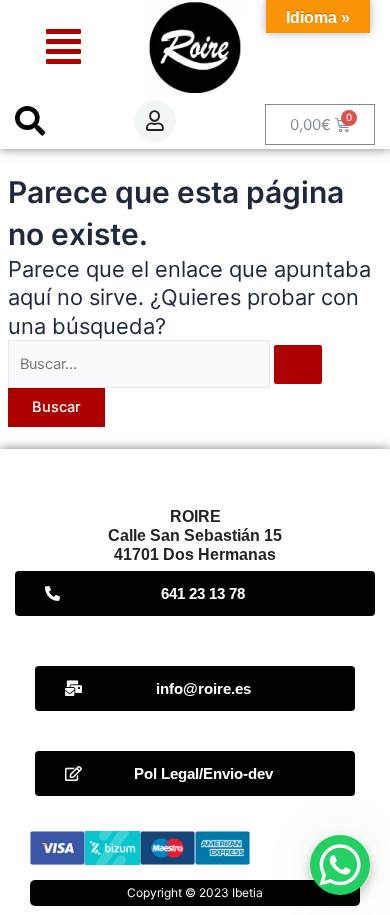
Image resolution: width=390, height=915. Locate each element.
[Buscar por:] (165, 364)
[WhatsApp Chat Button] (340, 865)
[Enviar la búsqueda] (298, 364)
